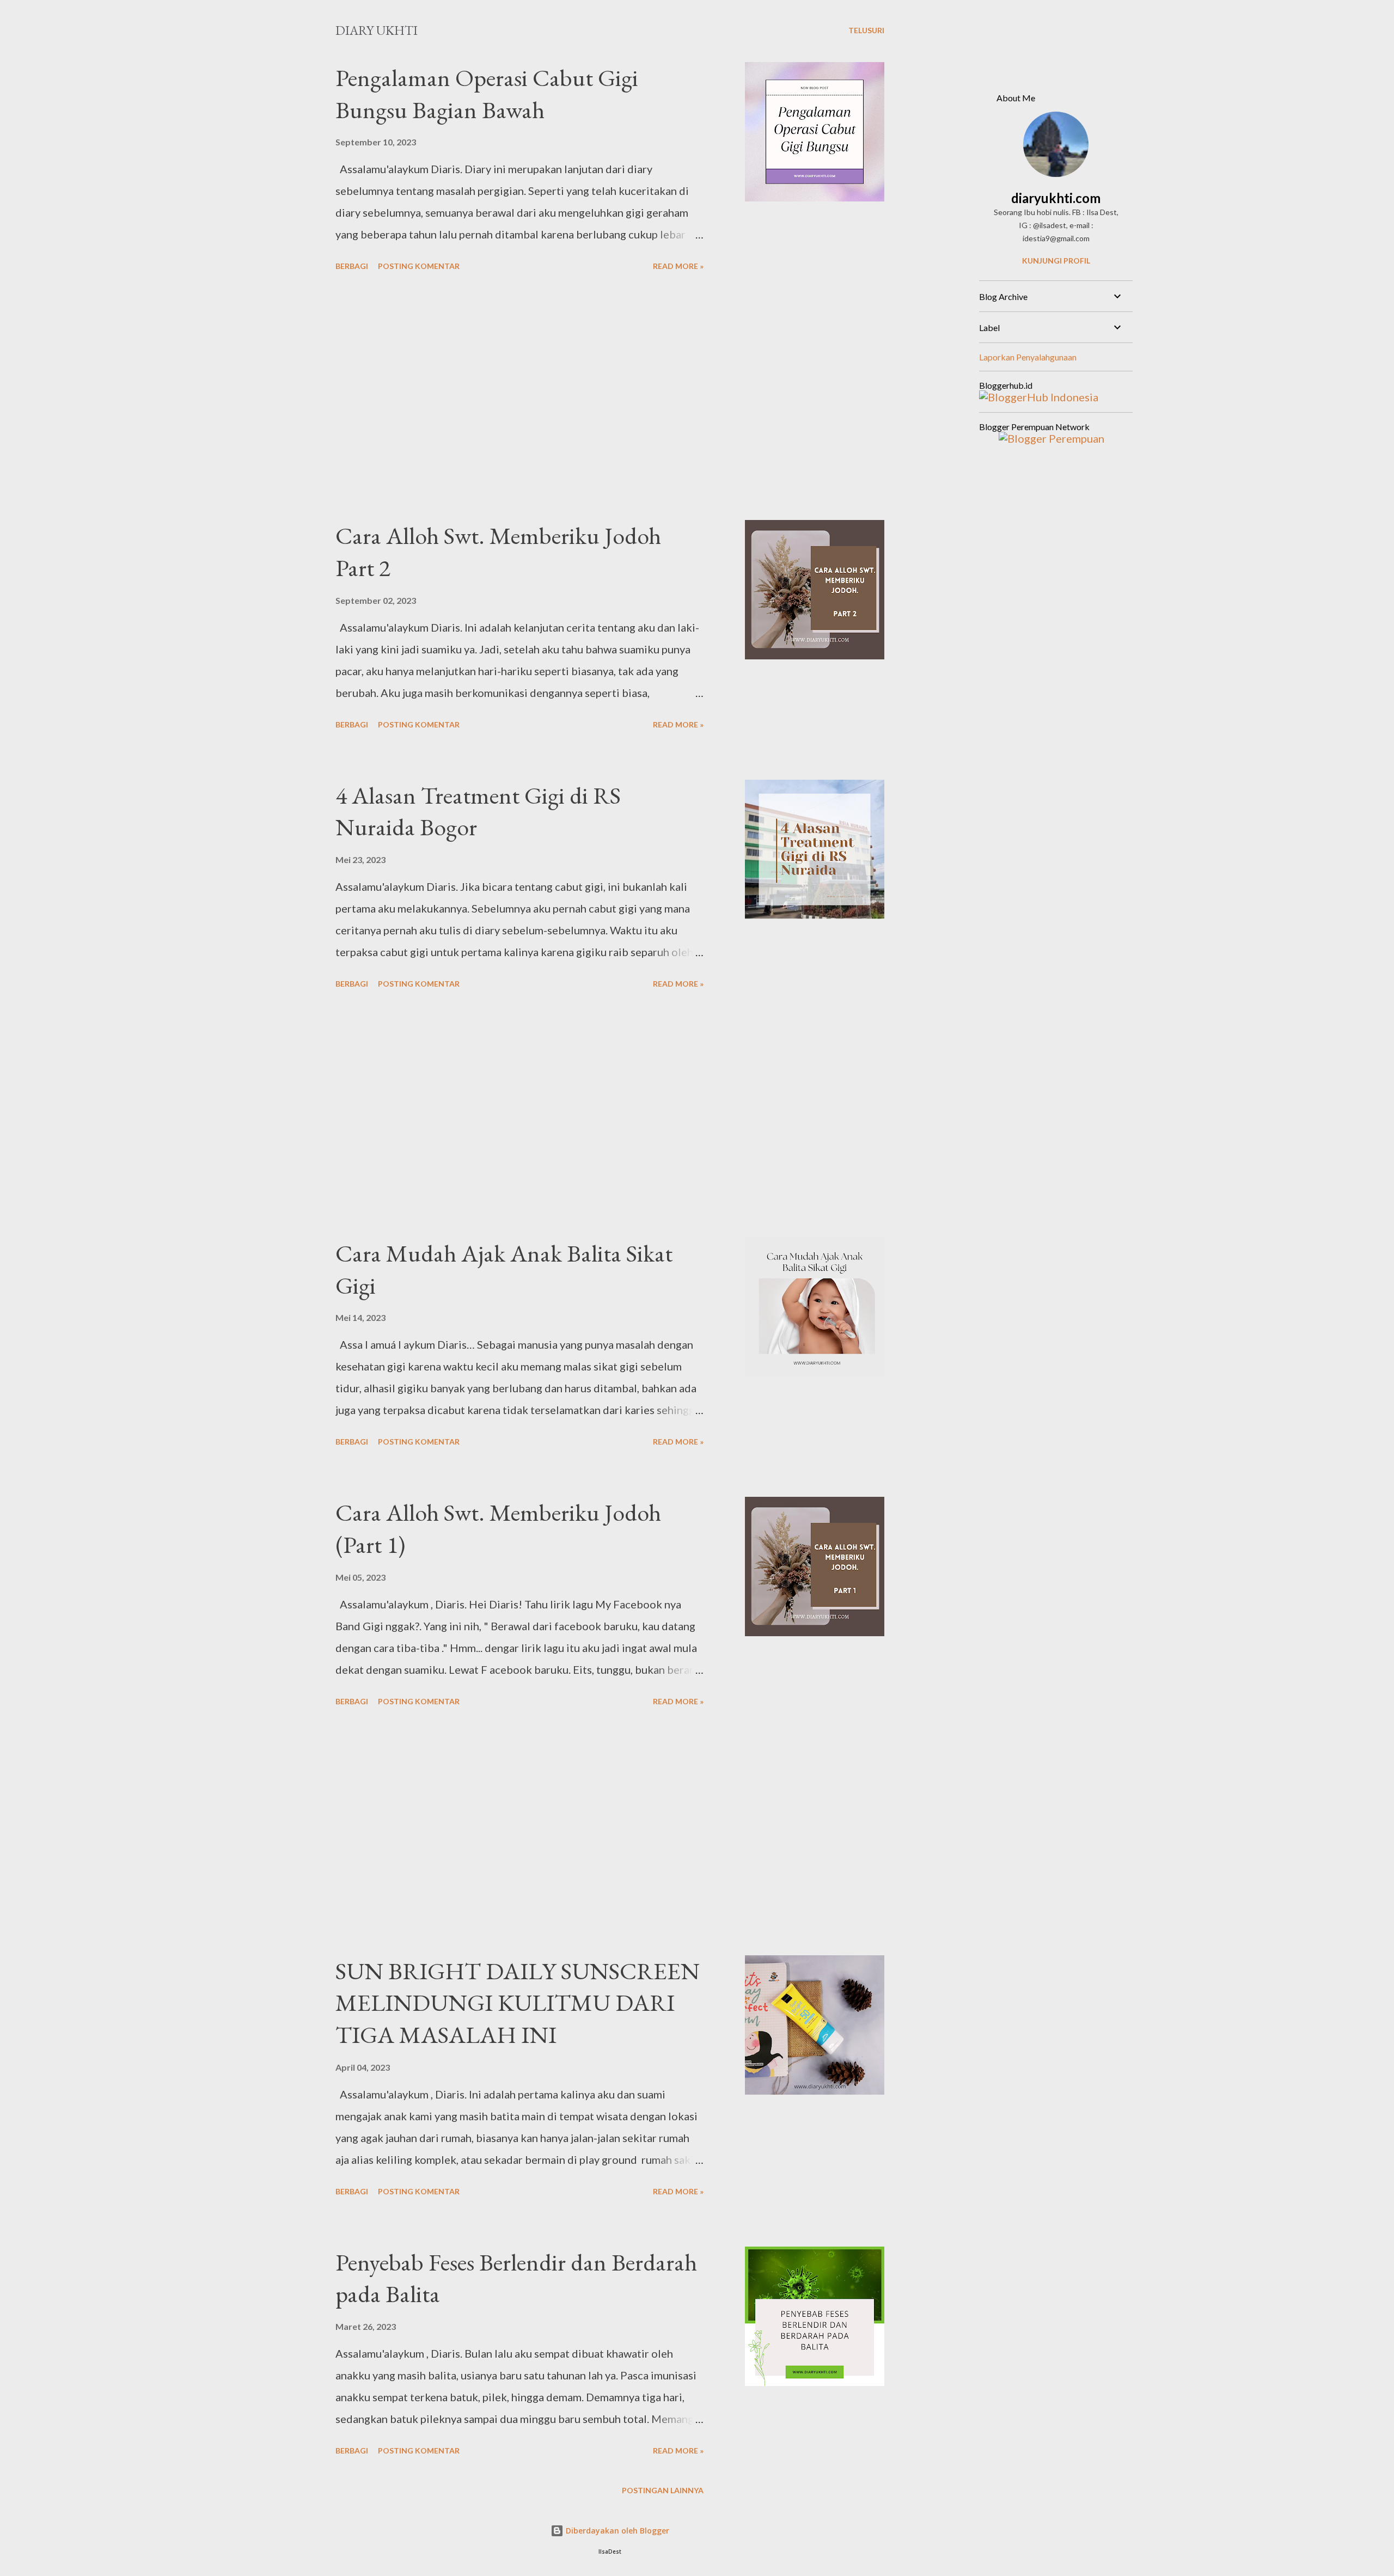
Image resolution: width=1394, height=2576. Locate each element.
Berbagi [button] (352, 266)
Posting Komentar (419, 266)
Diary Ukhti (377, 30)
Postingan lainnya (663, 2490)
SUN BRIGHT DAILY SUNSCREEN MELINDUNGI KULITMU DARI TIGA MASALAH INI (518, 2003)
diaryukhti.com (1056, 198)
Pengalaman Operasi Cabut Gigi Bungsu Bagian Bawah (487, 94)
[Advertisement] (519, 397)
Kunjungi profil (1056, 261)
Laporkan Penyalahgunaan (1028, 357)
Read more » (678, 266)
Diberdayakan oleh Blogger (616, 2531)
